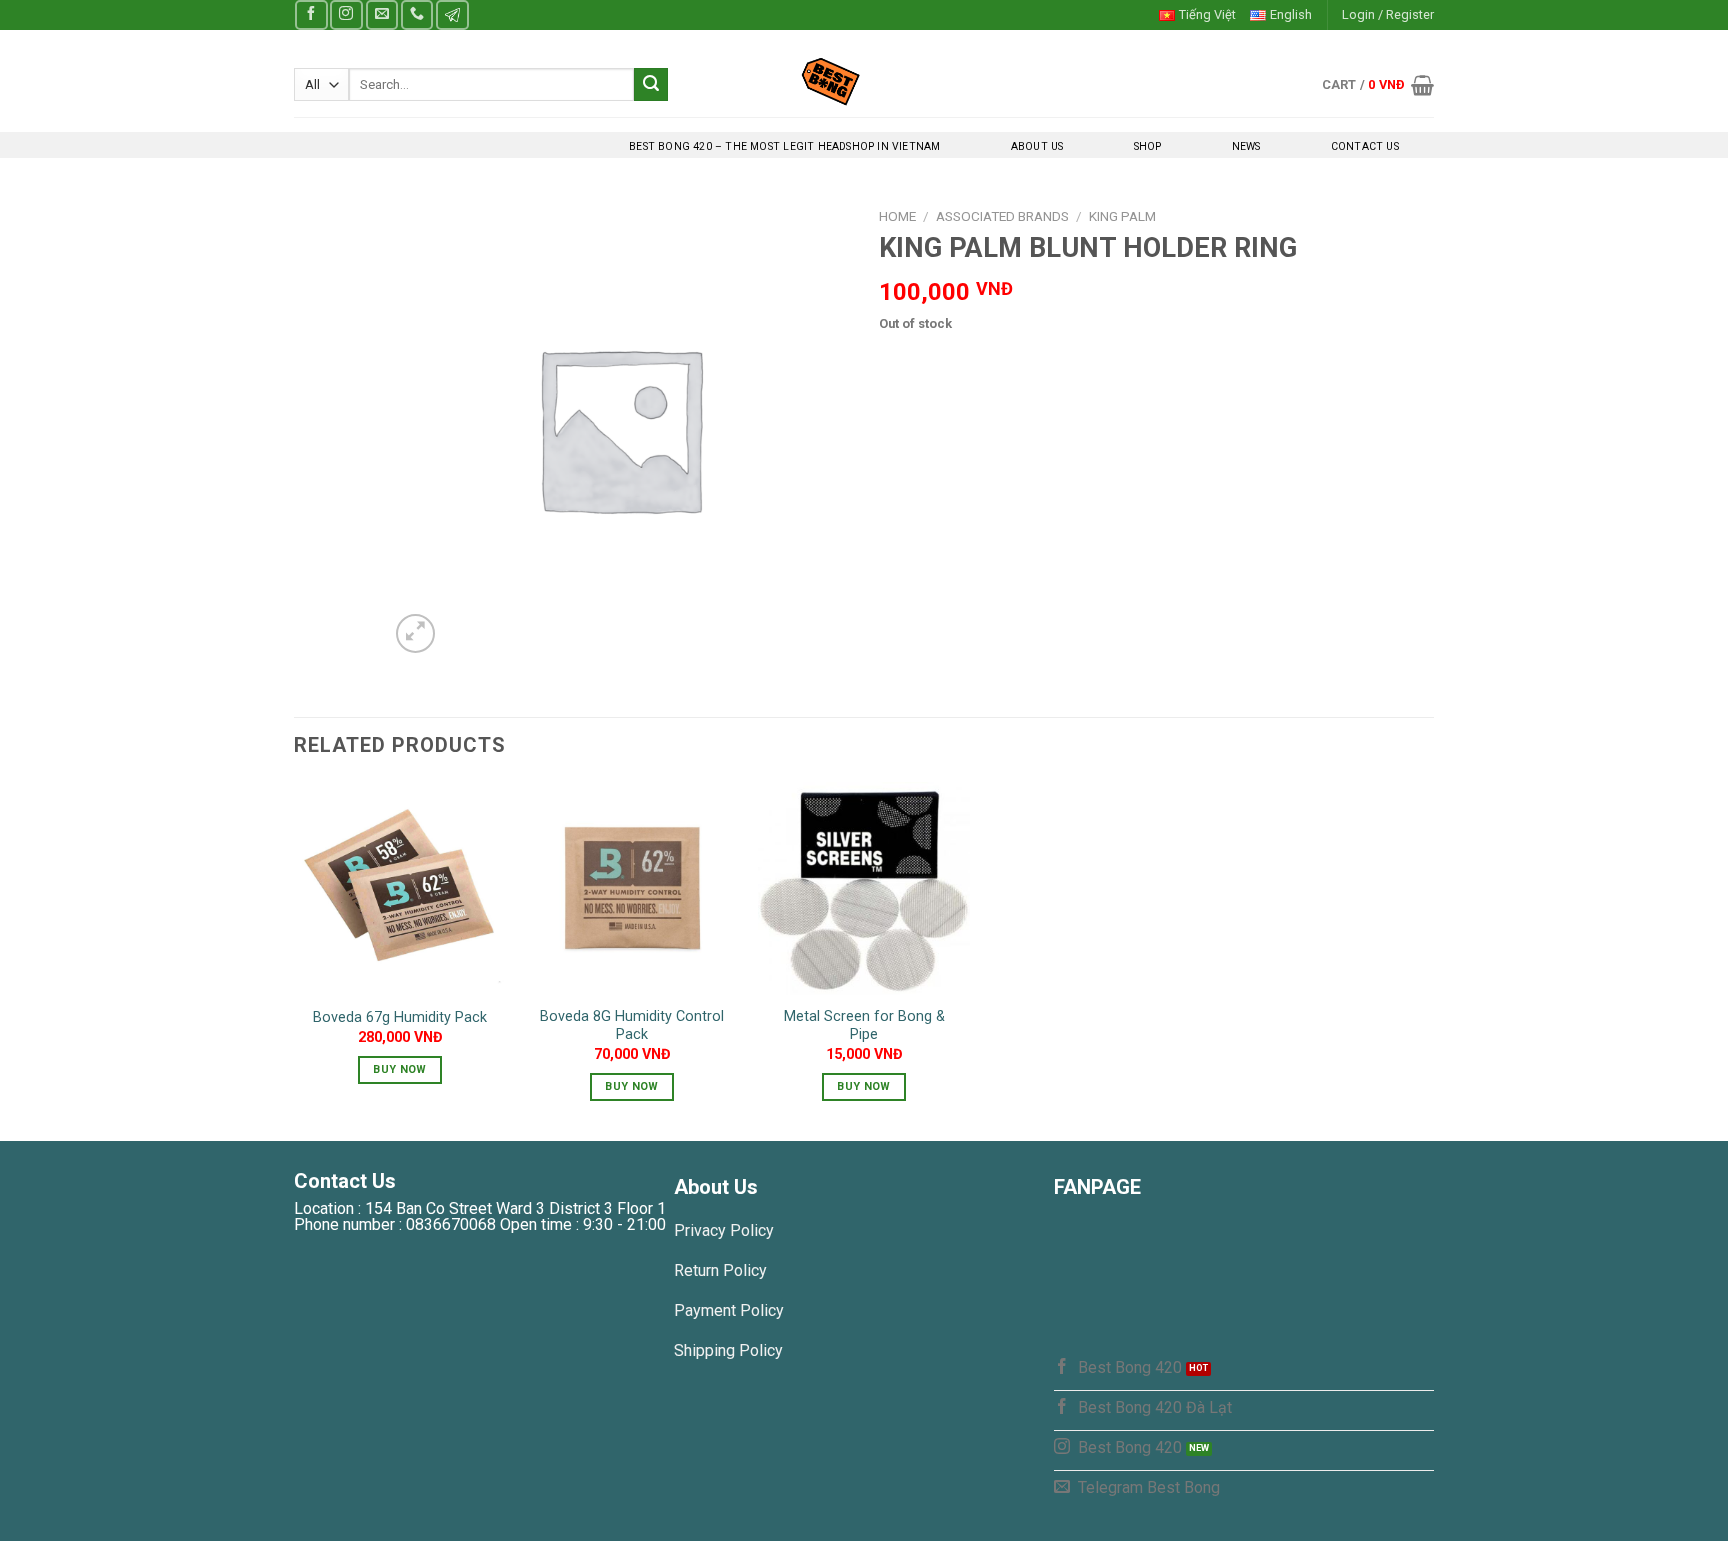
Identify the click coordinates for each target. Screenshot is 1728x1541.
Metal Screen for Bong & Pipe (864, 1026)
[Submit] (651, 85)
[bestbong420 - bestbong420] (864, 81)
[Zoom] (415, 633)
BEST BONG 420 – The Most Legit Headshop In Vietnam (784, 146)
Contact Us (1365, 146)
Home (897, 216)
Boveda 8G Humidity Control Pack (632, 1026)
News (1246, 146)
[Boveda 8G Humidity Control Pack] (632, 888)
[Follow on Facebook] (311, 14)
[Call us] (417, 14)
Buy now (399, 1069)
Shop (1148, 146)
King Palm (1122, 216)
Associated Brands (1002, 216)
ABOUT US (1037, 146)
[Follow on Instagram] (346, 14)
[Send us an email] (382, 14)
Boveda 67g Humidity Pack (400, 1017)
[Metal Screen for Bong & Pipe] (864, 888)
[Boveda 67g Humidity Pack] (400, 888)
